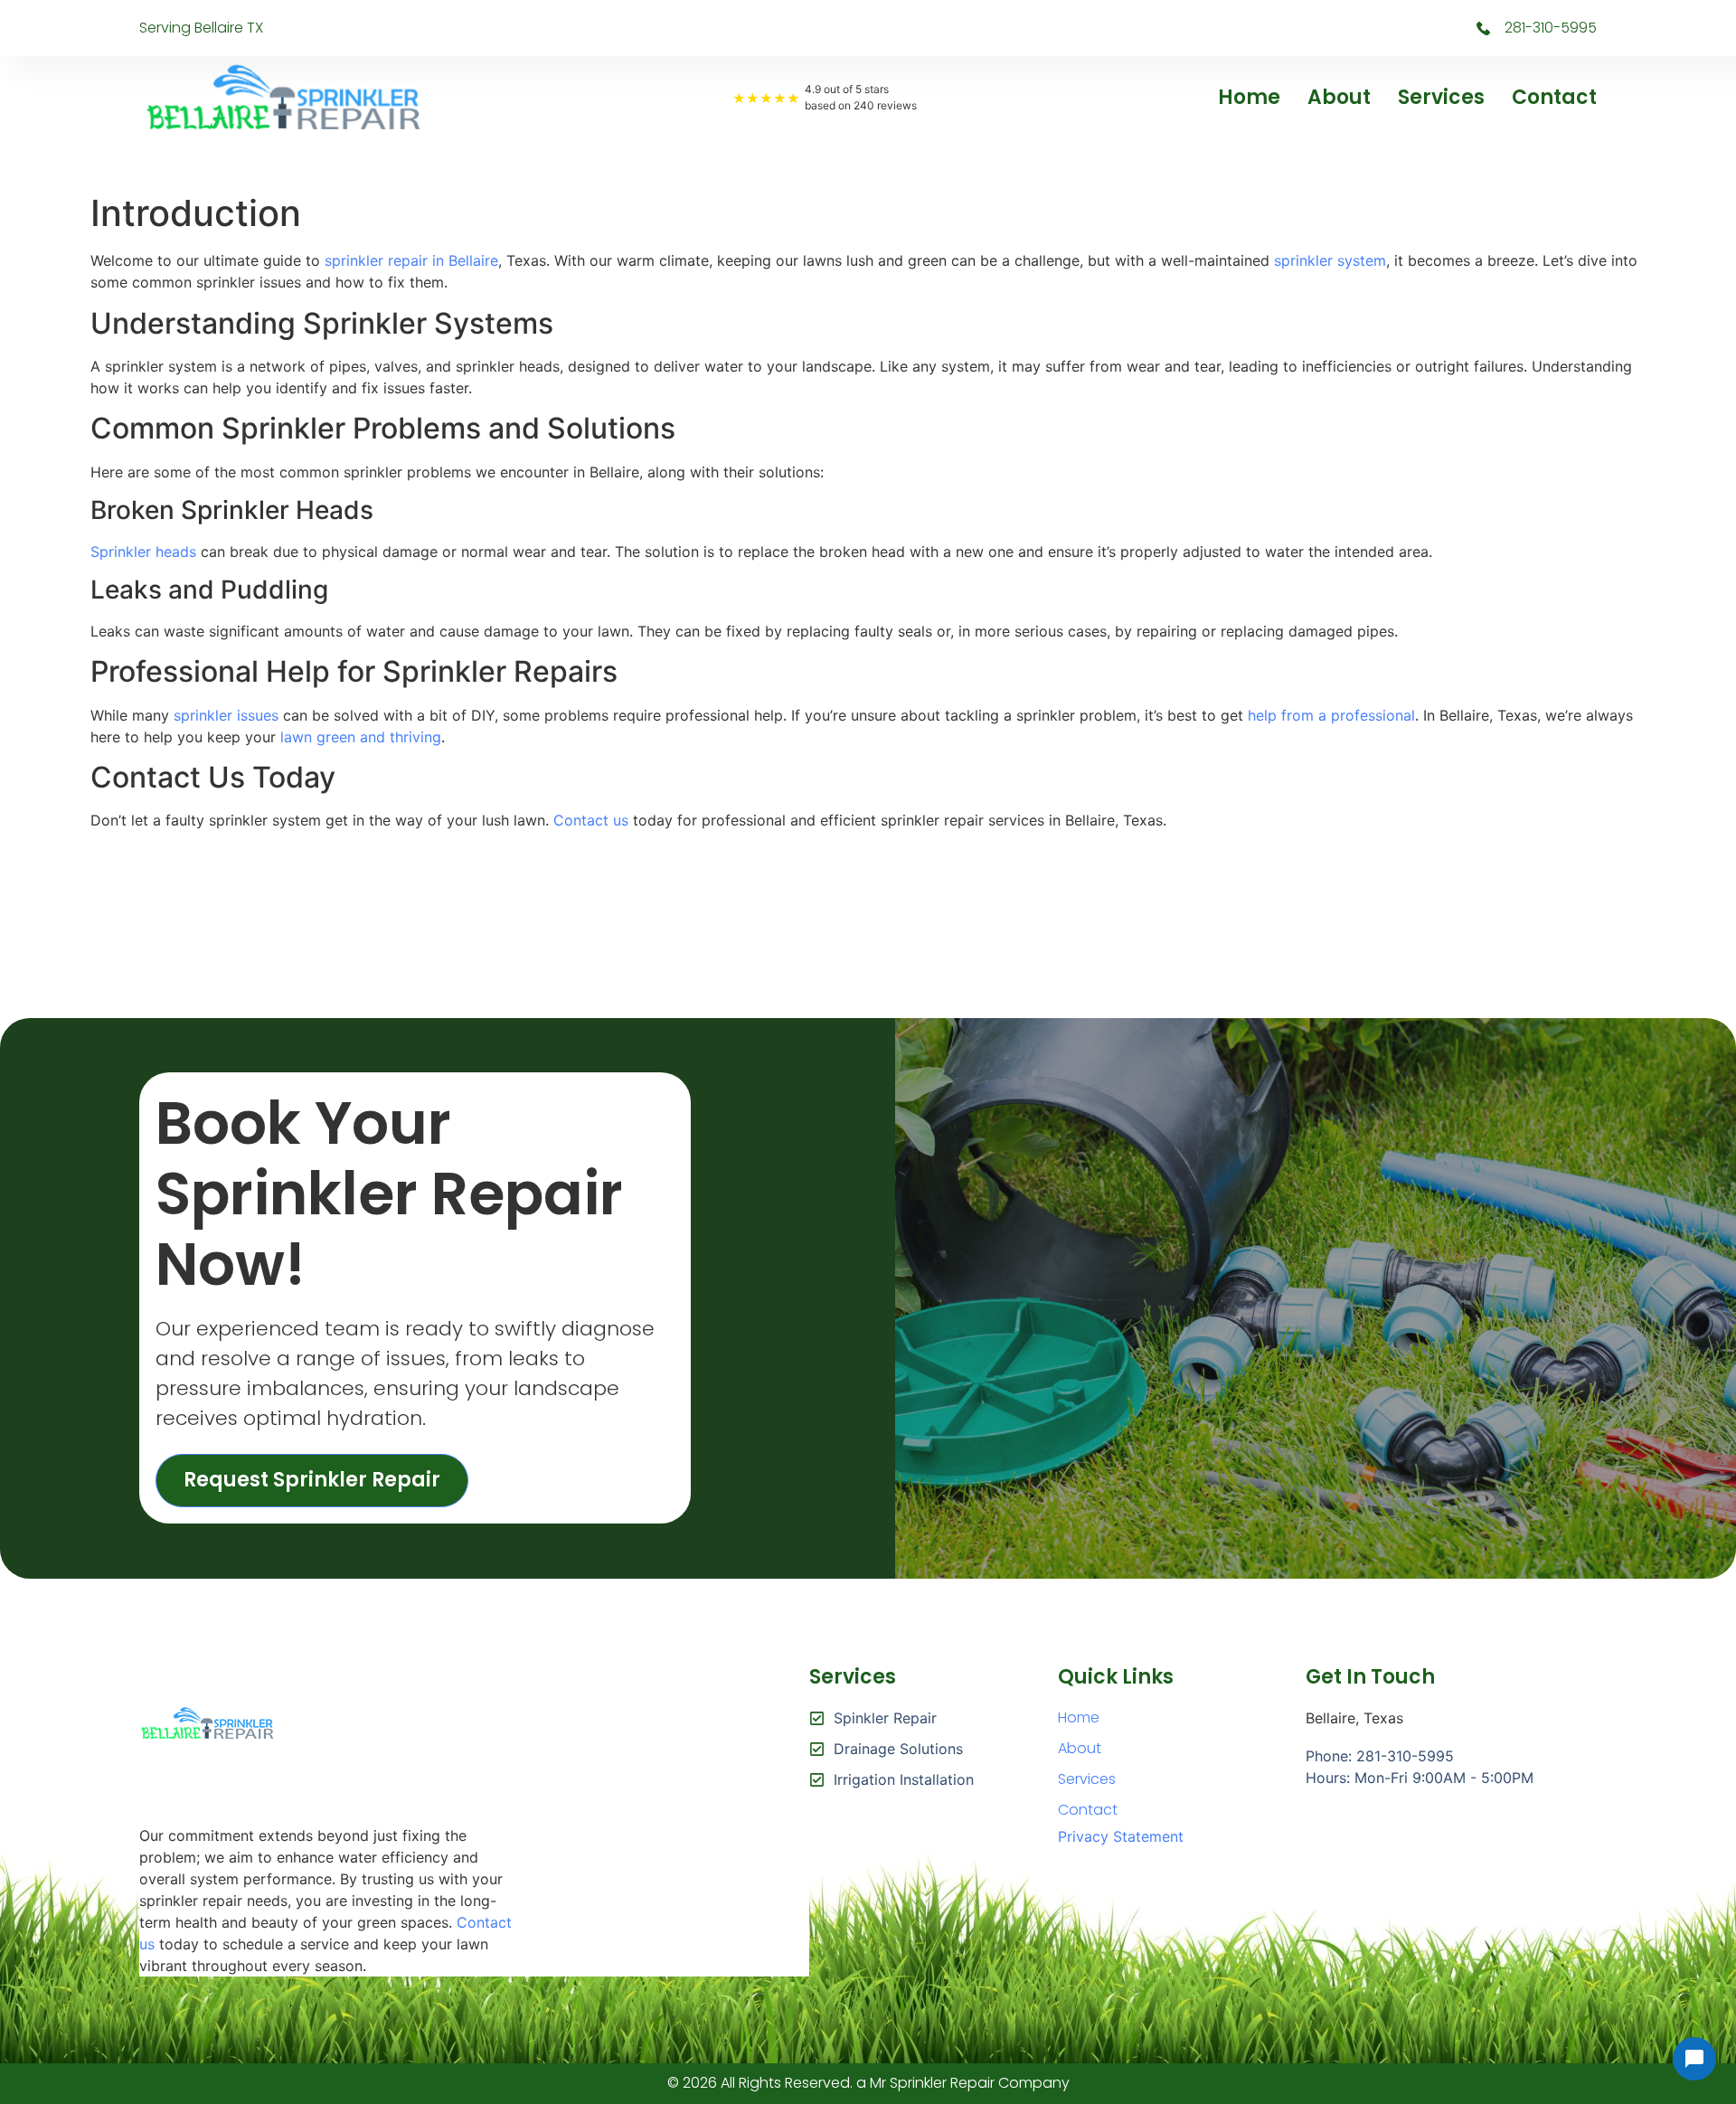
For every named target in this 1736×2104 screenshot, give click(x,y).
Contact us (591, 820)
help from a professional (1331, 715)
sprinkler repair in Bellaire (411, 260)
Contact (1554, 97)
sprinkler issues (226, 715)
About (1339, 97)
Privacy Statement (1121, 1836)
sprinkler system (1330, 260)
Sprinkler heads (143, 552)
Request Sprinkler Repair (312, 1480)
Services (1441, 97)
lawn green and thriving (361, 737)
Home (1249, 97)
